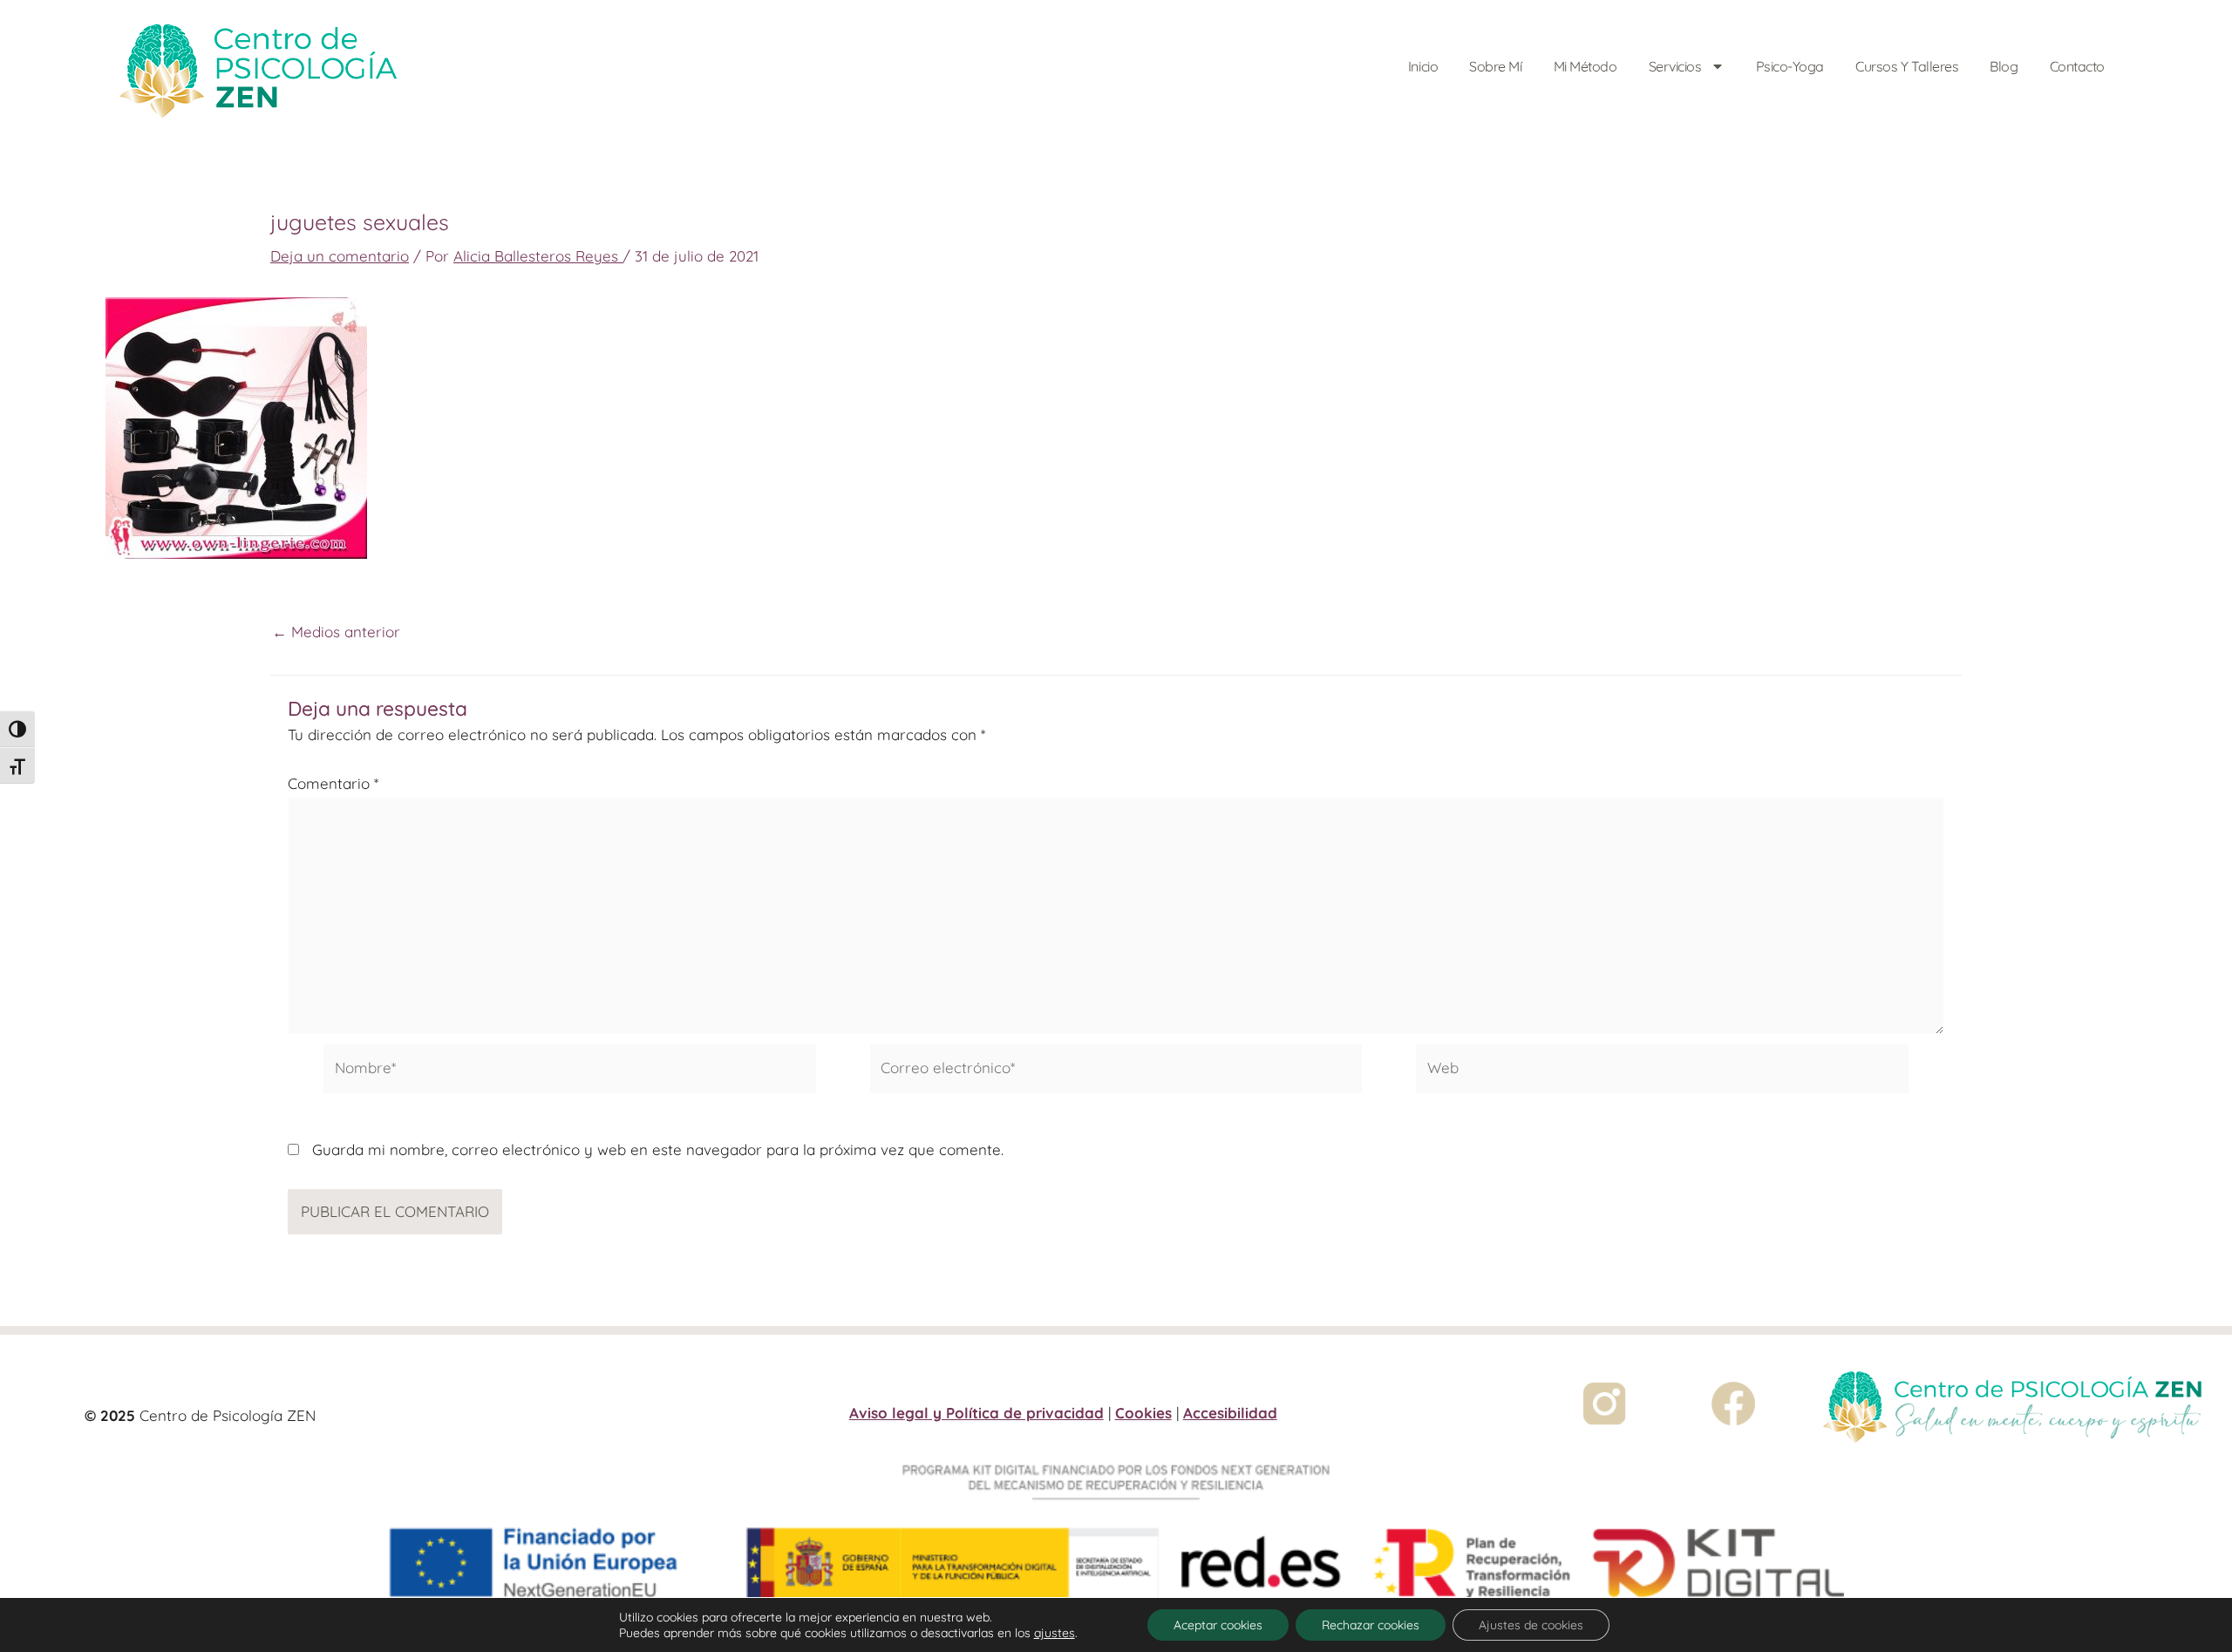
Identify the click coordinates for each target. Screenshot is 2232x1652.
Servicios (1675, 66)
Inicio (1423, 66)
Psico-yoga (1790, 66)
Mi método (1586, 66)
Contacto (2077, 66)
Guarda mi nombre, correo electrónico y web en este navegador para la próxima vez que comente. (658, 1149)
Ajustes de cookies (1531, 1625)
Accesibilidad (1230, 1413)
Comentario (333, 783)
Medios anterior (336, 632)
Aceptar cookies (1218, 1625)
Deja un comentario (340, 256)
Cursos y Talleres (1907, 66)
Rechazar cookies (1371, 1625)
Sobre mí (1495, 66)
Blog (2004, 66)
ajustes (1055, 1633)
